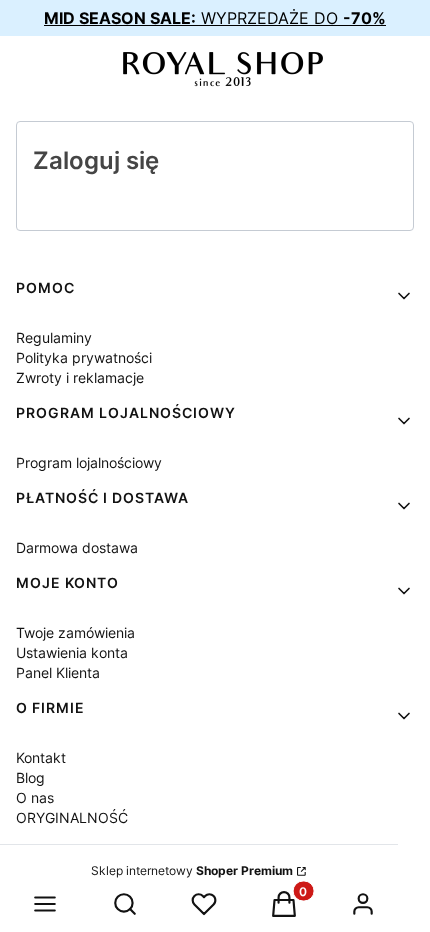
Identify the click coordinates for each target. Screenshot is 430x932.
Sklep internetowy (192, 870)
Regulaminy (54, 337)
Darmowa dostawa (77, 547)
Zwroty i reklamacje (80, 377)
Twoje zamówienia (75, 632)
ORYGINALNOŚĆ (72, 817)
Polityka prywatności (84, 357)
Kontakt (41, 757)
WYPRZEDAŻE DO (215, 18)
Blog (30, 777)
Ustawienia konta (72, 652)
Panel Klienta (58, 672)
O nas (35, 797)
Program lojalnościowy (89, 462)
